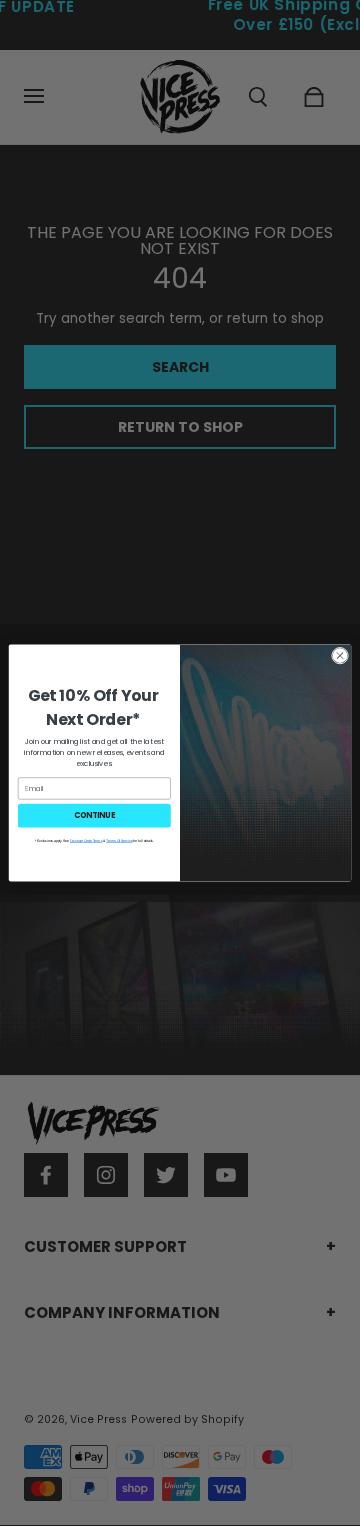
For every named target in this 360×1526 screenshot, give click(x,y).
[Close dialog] (339, 655)
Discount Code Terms (86, 841)
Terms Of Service (119, 841)
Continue (95, 815)
